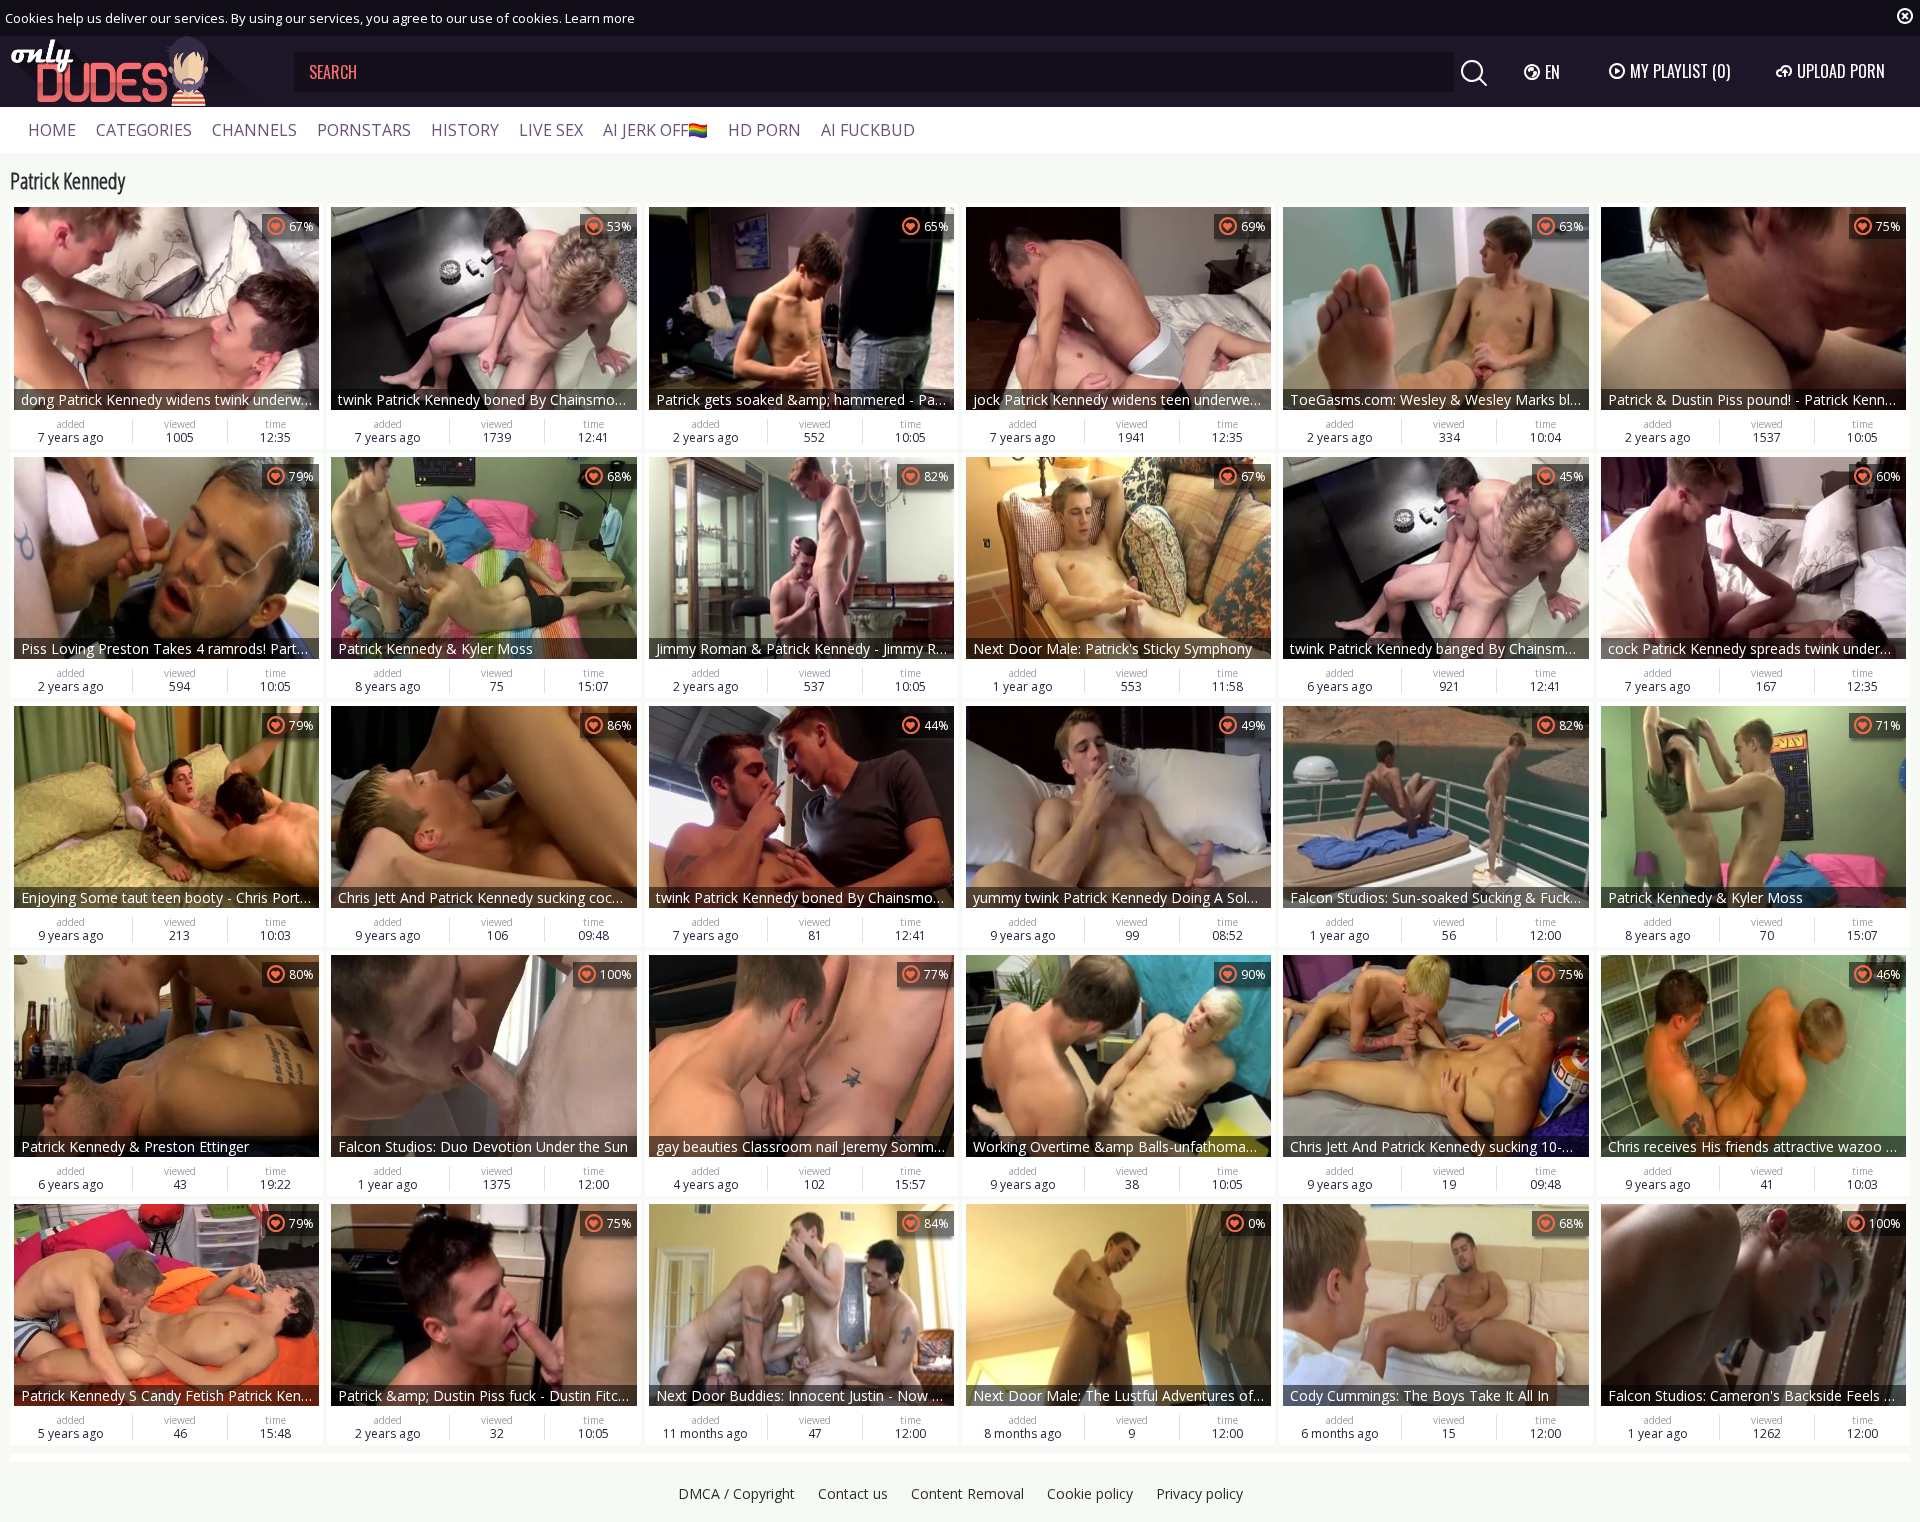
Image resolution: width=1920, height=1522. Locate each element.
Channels (254, 130)
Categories (144, 130)
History (465, 130)
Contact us (853, 1493)
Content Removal (967, 1493)
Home (52, 130)
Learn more (600, 18)
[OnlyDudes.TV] (137, 71)
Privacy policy (1199, 1493)
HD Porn (764, 130)
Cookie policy (1090, 1493)
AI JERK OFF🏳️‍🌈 (655, 130)
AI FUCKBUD (868, 130)
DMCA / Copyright (736, 1493)
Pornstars (364, 130)
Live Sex (551, 130)
